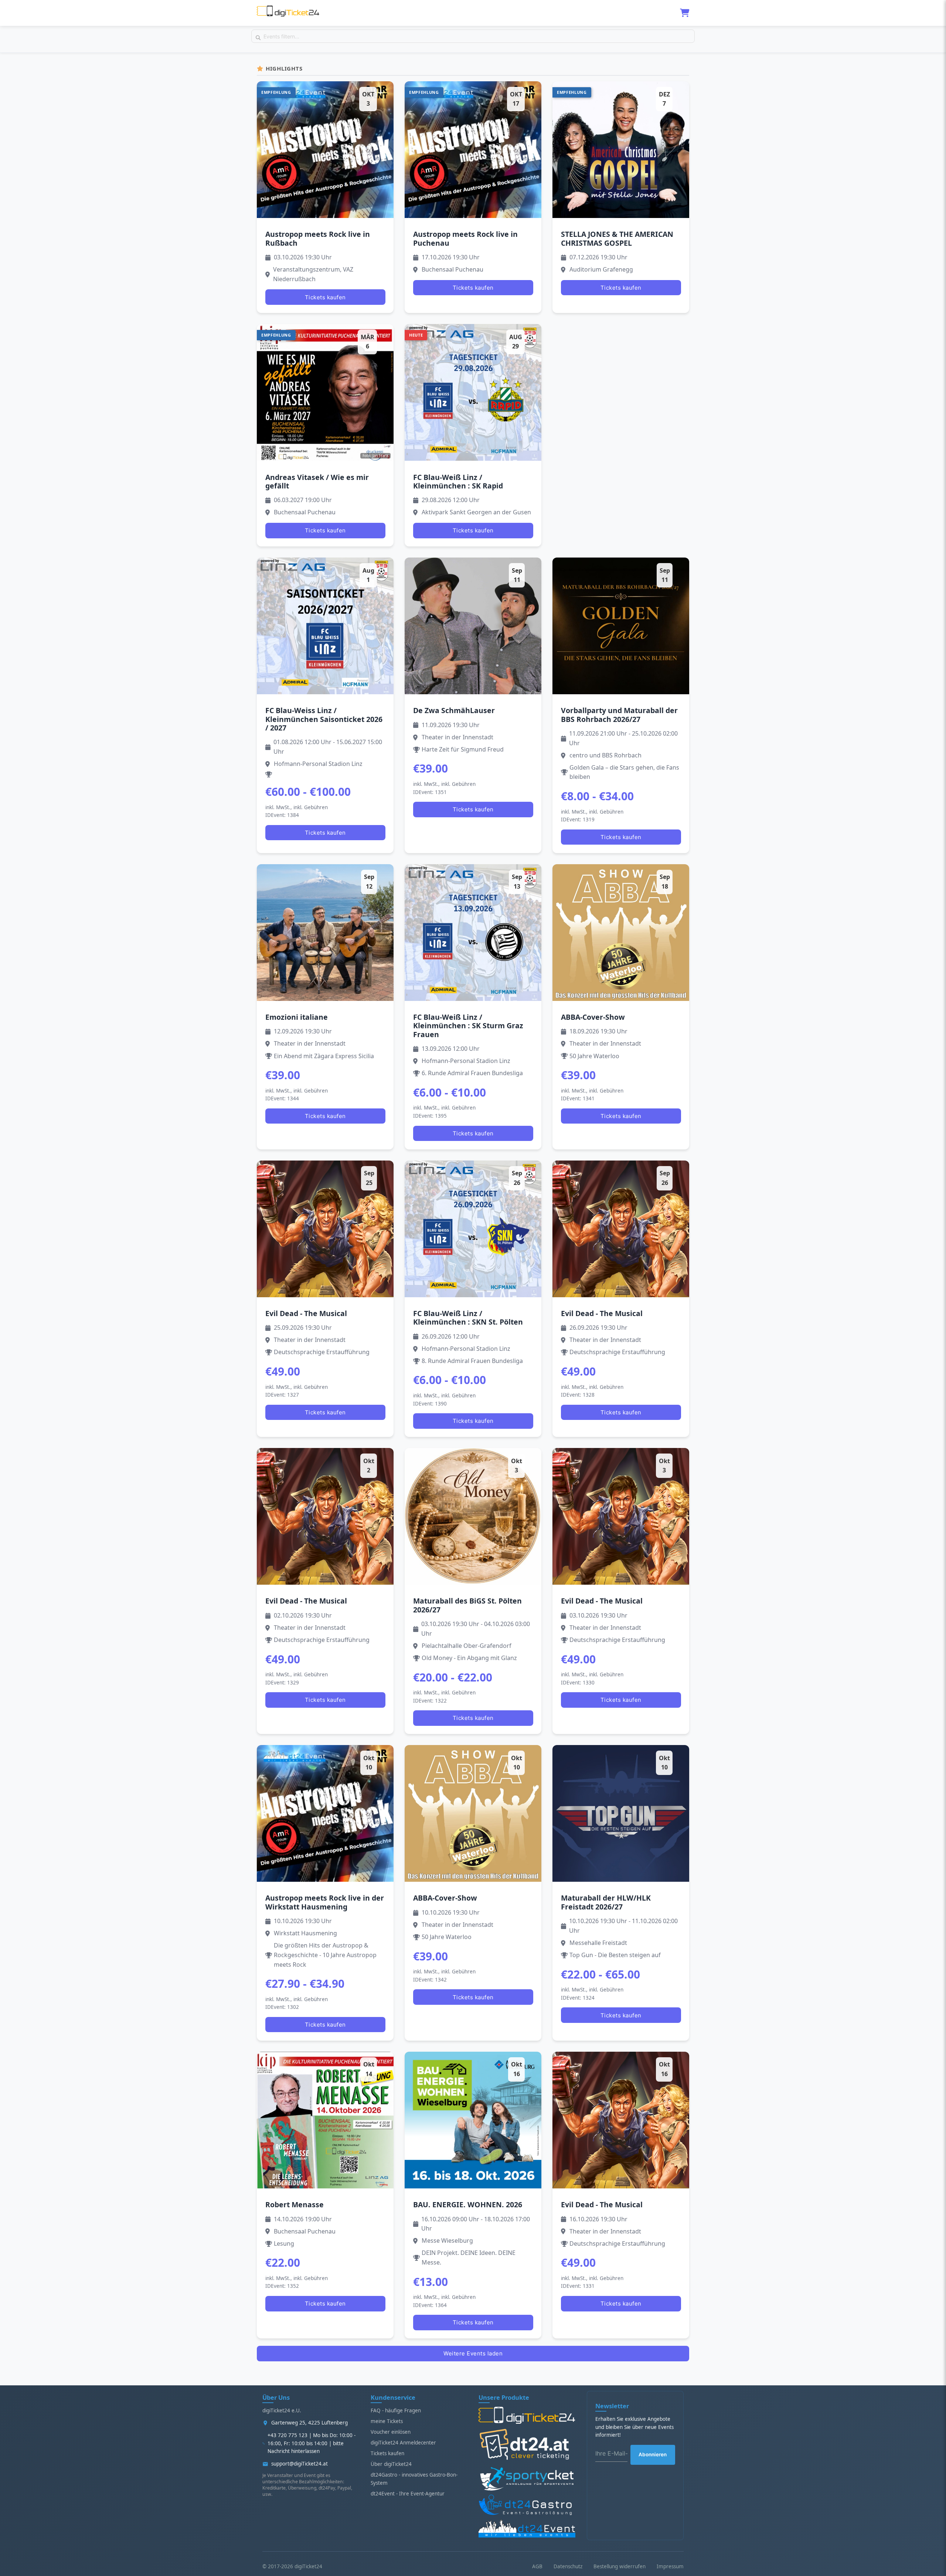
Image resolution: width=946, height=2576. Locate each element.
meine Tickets (387, 2421)
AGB (537, 2566)
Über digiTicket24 (391, 2464)
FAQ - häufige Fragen (396, 2410)
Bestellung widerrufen (620, 2566)
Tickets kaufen (325, 297)
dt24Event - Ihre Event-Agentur (408, 2494)
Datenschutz (568, 2566)
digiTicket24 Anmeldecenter (403, 2443)
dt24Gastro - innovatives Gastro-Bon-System (414, 2479)
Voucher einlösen (391, 2432)
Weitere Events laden (473, 2353)
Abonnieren (653, 2454)
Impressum (670, 2566)
